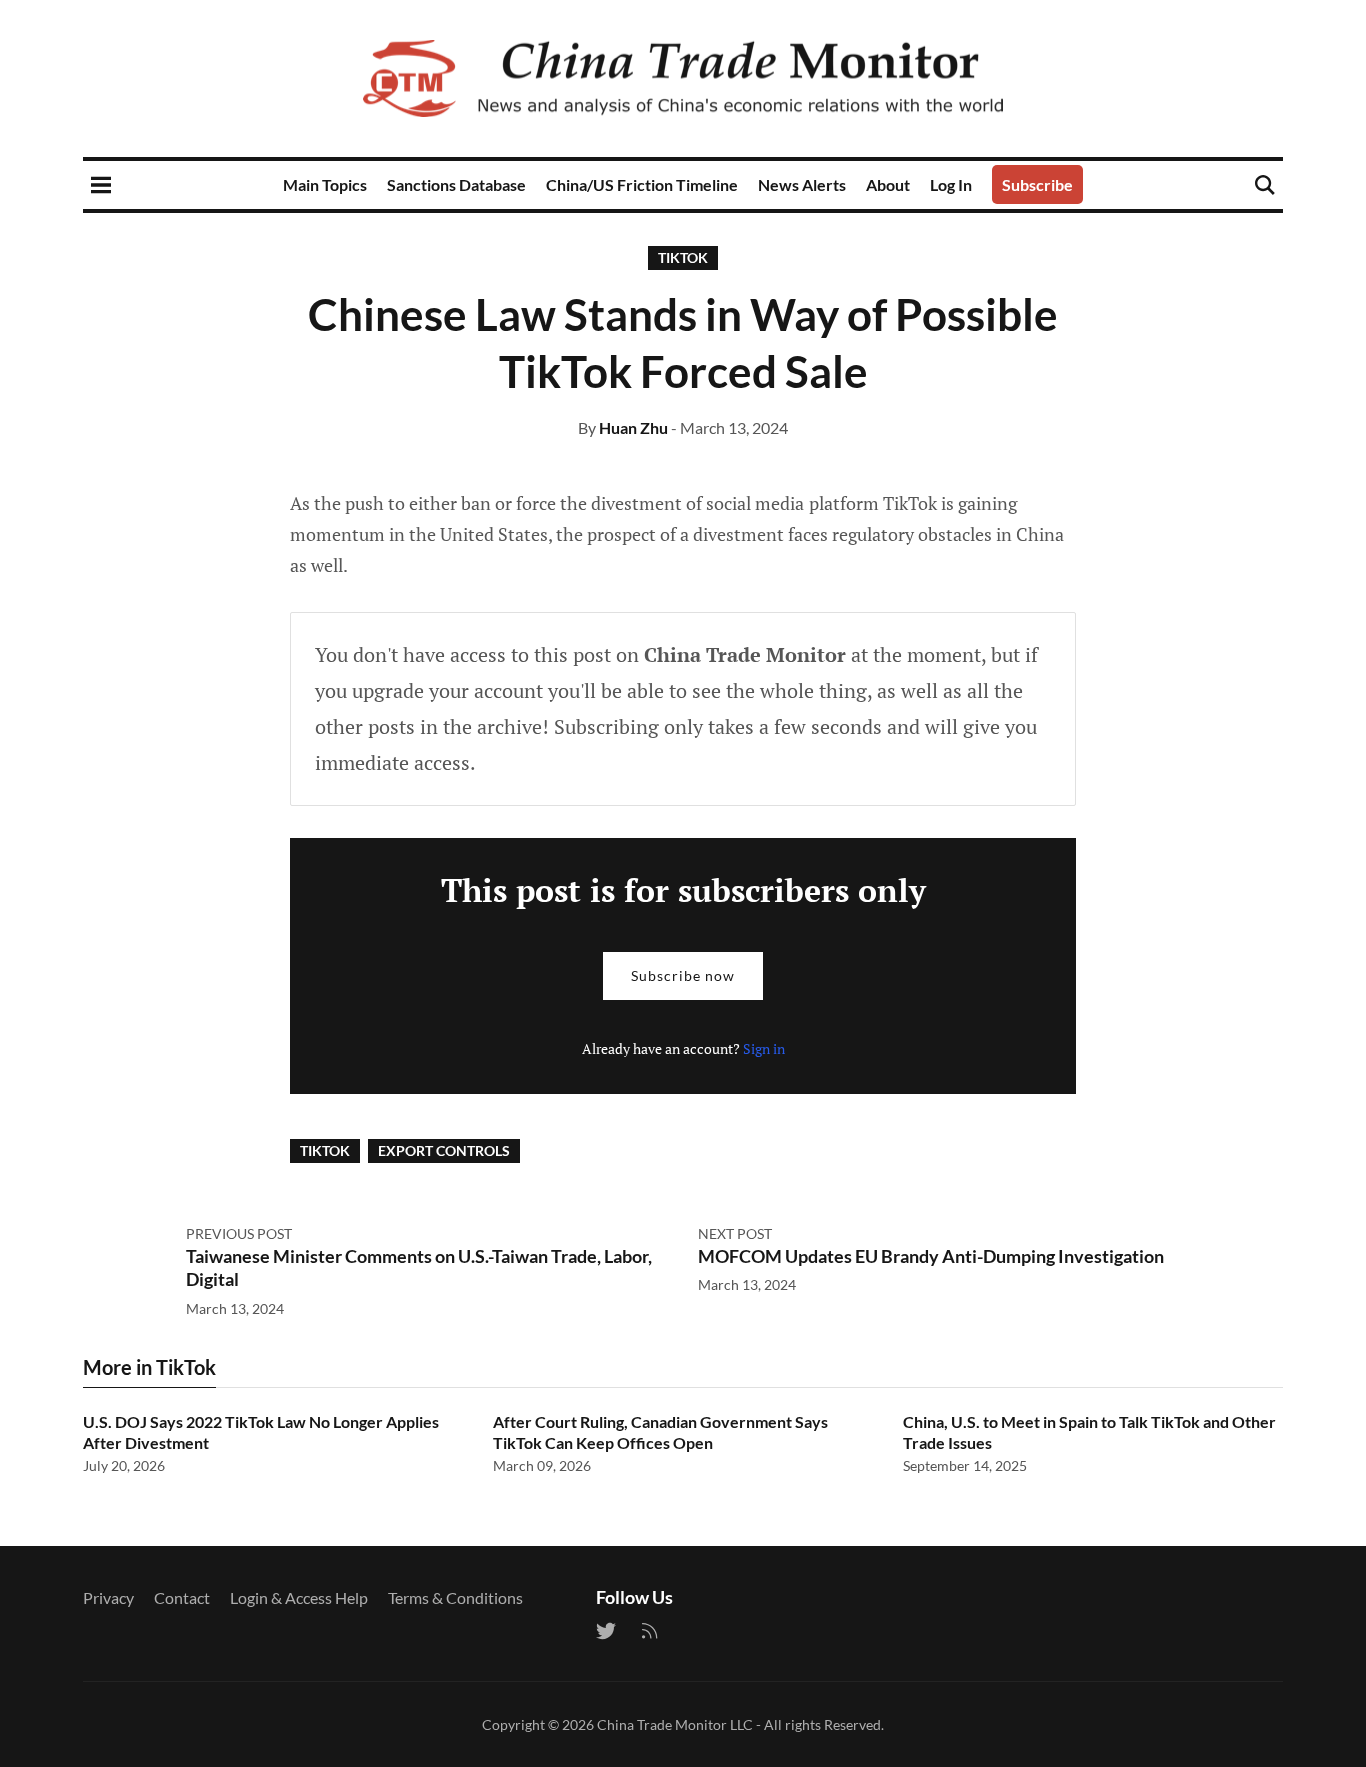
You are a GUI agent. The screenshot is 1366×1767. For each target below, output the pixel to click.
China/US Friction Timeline (642, 184)
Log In (951, 184)
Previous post (239, 1233)
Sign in (764, 1048)
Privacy (108, 1597)
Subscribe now (683, 975)
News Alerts (802, 184)
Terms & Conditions (455, 1597)
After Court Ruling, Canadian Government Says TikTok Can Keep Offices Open (660, 1432)
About (888, 184)
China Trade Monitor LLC (675, 1724)
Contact (182, 1597)
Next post (735, 1233)
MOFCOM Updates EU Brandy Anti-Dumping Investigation (931, 1256)
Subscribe (1037, 184)
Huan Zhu (633, 427)
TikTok (683, 257)
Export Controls (444, 1150)
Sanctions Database (456, 184)
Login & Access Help (299, 1597)
